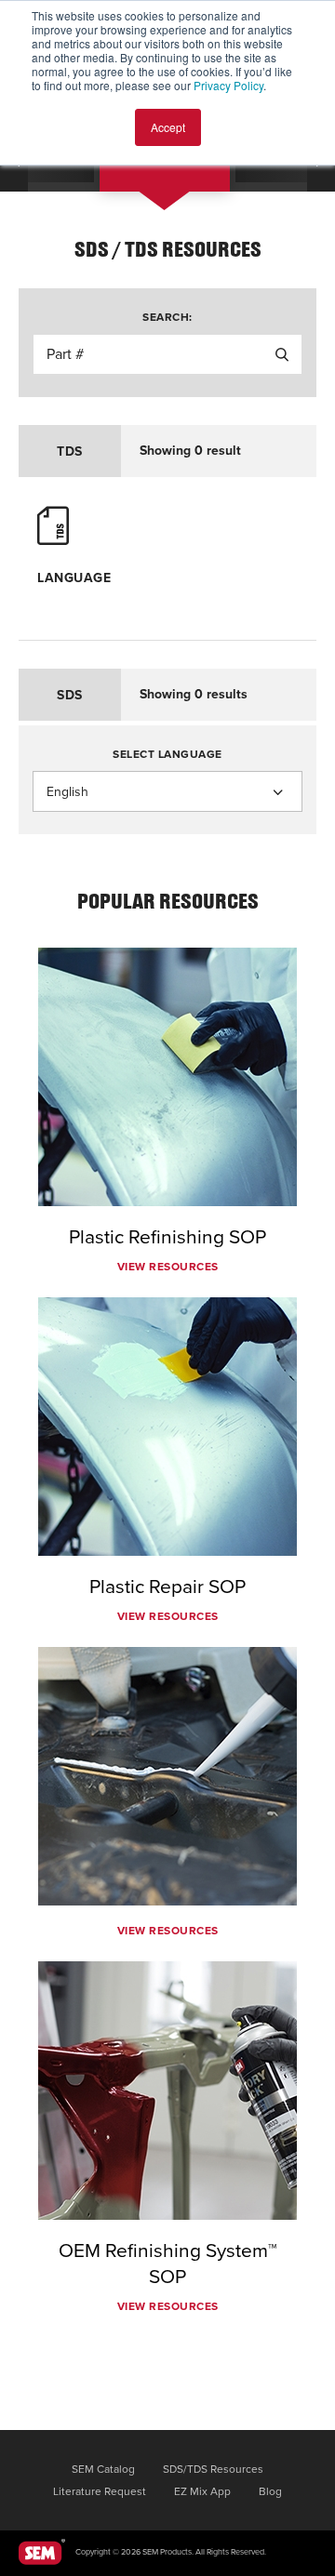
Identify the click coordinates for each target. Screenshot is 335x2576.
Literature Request (100, 2491)
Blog (270, 2491)
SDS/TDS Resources (213, 2469)
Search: (167, 317)
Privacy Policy (228, 85)
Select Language (167, 754)
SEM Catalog (103, 2469)
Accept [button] (168, 127)
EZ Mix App (202, 2491)
